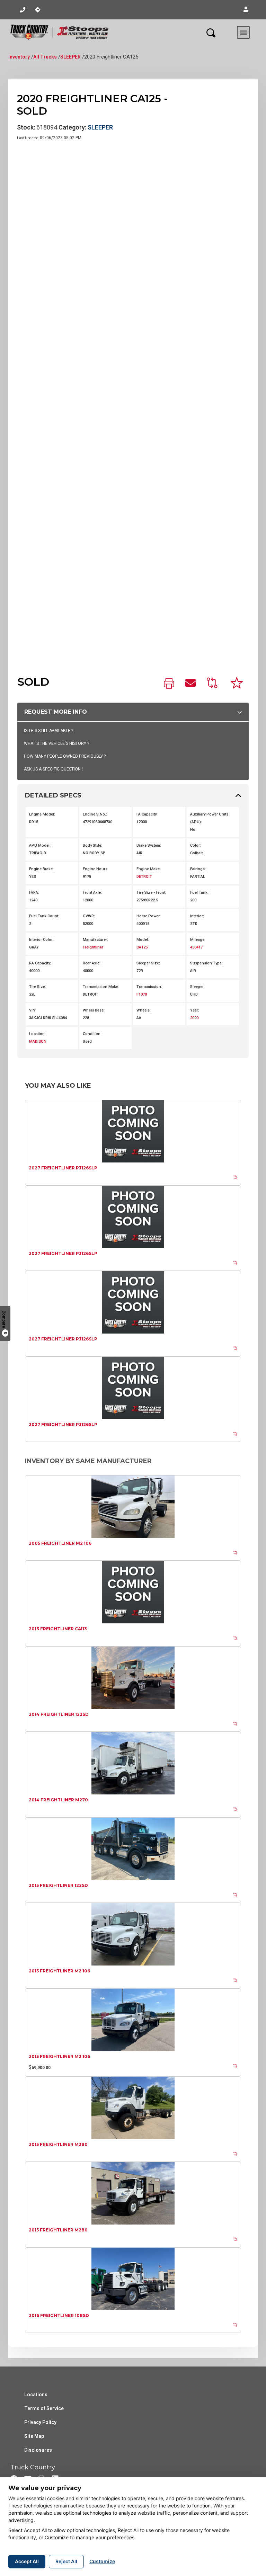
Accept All (27, 2561)
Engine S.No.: (95, 814)
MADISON (38, 1041)
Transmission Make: (101, 987)
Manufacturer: (95, 940)
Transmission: (149, 987)
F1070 (142, 994)
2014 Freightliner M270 (58, 1800)
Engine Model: (42, 814)
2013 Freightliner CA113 (58, 1629)
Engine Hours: (96, 869)
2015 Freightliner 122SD (58, 1885)
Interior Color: (41, 940)
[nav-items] (23, 10)
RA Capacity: (40, 963)
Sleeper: (197, 987)
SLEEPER (70, 57)
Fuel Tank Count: (44, 916)
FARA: (34, 893)
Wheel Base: (94, 1010)
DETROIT (144, 877)
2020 (194, 1018)
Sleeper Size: (148, 963)
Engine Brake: (41, 869)
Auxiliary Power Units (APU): (209, 818)
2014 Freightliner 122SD (59, 1714)
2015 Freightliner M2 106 (59, 1971)
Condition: (92, 1034)
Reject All (66, 2561)
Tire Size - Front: (151, 893)
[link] (169, 684)
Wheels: (144, 1010)
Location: (37, 1034)
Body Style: (92, 845)
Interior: (197, 916)
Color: (196, 845)
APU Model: (40, 845)
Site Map (34, 2436)
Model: (143, 940)
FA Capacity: (147, 814)
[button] (246, 10)
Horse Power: (149, 916)
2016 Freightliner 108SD (59, 2315)
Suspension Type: (206, 963)
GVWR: (89, 916)
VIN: (33, 1010)
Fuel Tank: (199, 893)
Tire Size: (38, 987)
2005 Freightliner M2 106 (60, 1543)
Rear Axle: (92, 963)
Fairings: (198, 869)
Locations (36, 2395)
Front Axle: (92, 893)
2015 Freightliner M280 (58, 2144)
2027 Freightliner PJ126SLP (63, 1168)
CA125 (142, 947)
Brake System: (149, 845)
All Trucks (45, 57)
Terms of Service (44, 2408)
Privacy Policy (40, 2422)
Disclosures (38, 2450)
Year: (195, 1010)
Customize (102, 2561)
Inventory (19, 57)
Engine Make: (149, 869)
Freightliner (93, 947)
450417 (196, 947)
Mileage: (198, 940)
